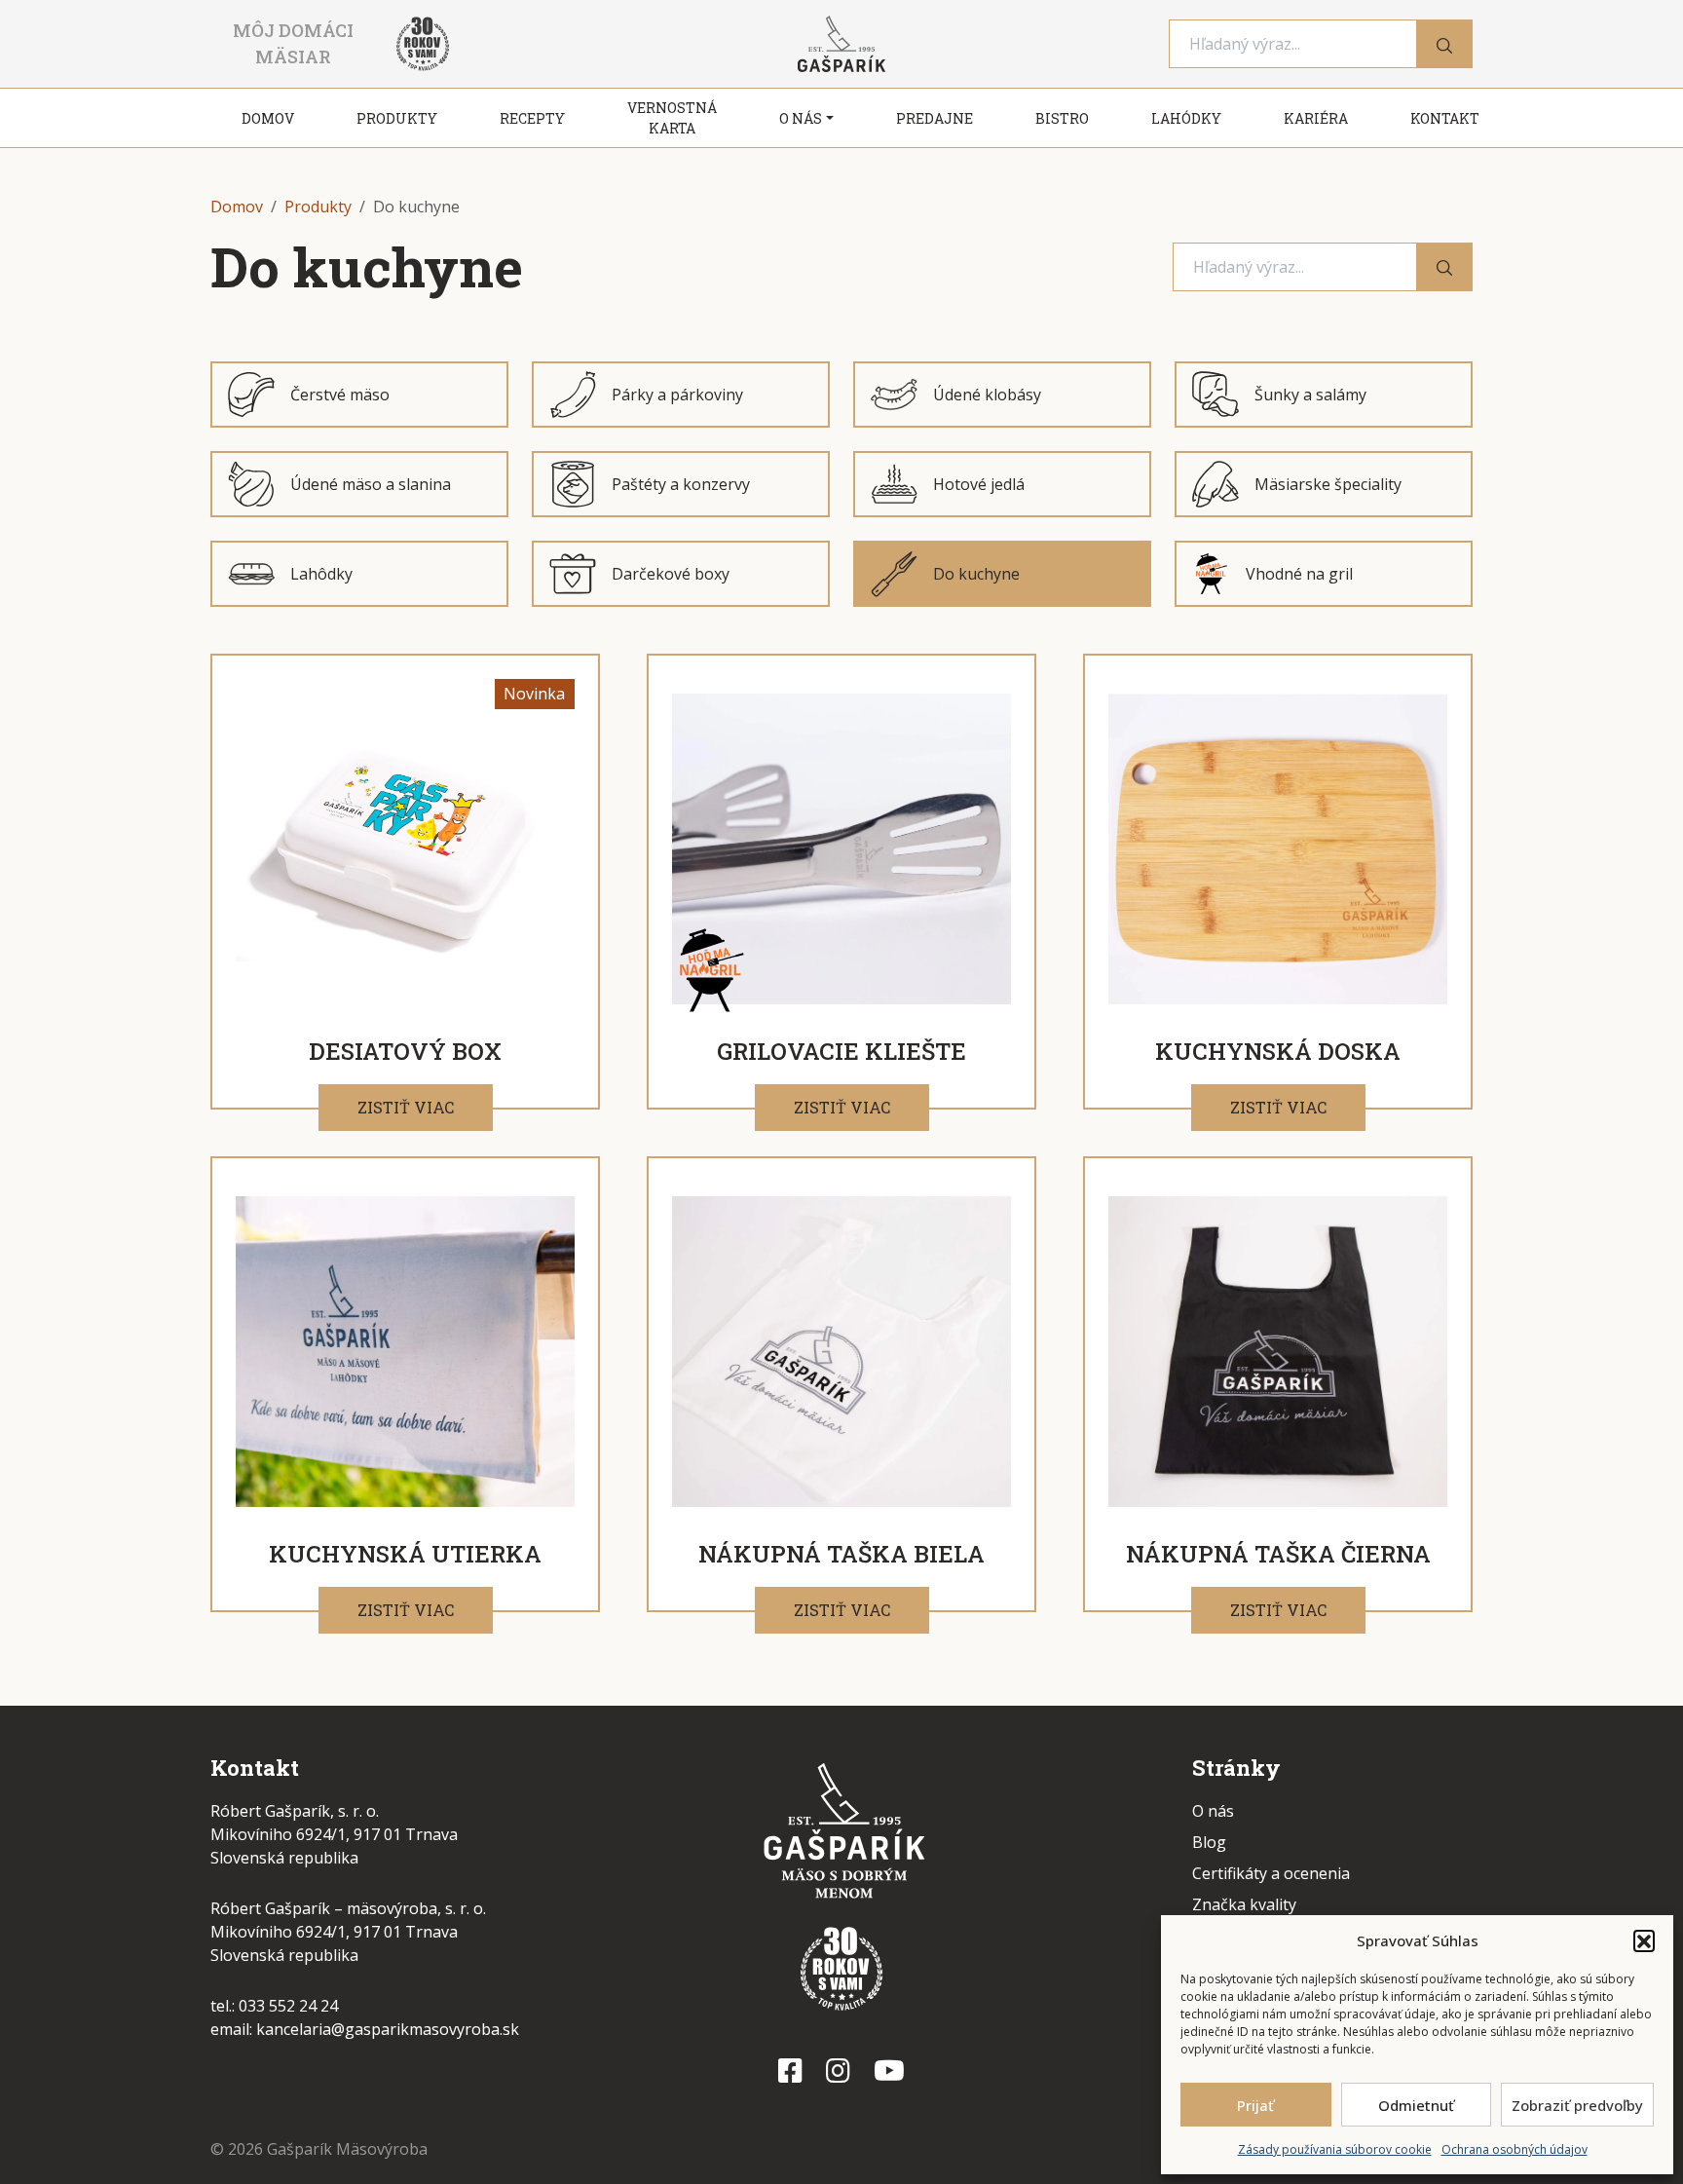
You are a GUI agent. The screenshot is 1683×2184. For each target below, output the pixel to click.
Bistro (1062, 118)
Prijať (1255, 2105)
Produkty (397, 118)
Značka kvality (1244, 1904)
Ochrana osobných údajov (1515, 2149)
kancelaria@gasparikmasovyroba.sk (388, 2029)
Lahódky (1186, 118)
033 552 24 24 (288, 2006)
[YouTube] (889, 2070)
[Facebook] (790, 2070)
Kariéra (1316, 118)
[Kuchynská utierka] (405, 1351)
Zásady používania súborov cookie (1335, 2149)
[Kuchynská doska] (1278, 848)
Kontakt (1445, 118)
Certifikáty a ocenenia (1271, 1873)
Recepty (532, 118)
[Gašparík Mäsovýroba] (841, 1836)
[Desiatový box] (405, 848)
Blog (1209, 1842)
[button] (1644, 1940)
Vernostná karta (672, 118)
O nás (801, 118)
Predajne (935, 118)
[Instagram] (838, 2070)
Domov (268, 118)
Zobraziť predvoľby (1577, 2105)
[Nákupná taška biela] (841, 1351)
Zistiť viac (406, 1107)
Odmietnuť (1416, 2105)
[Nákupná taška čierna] (1278, 1351)
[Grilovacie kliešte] (841, 848)
